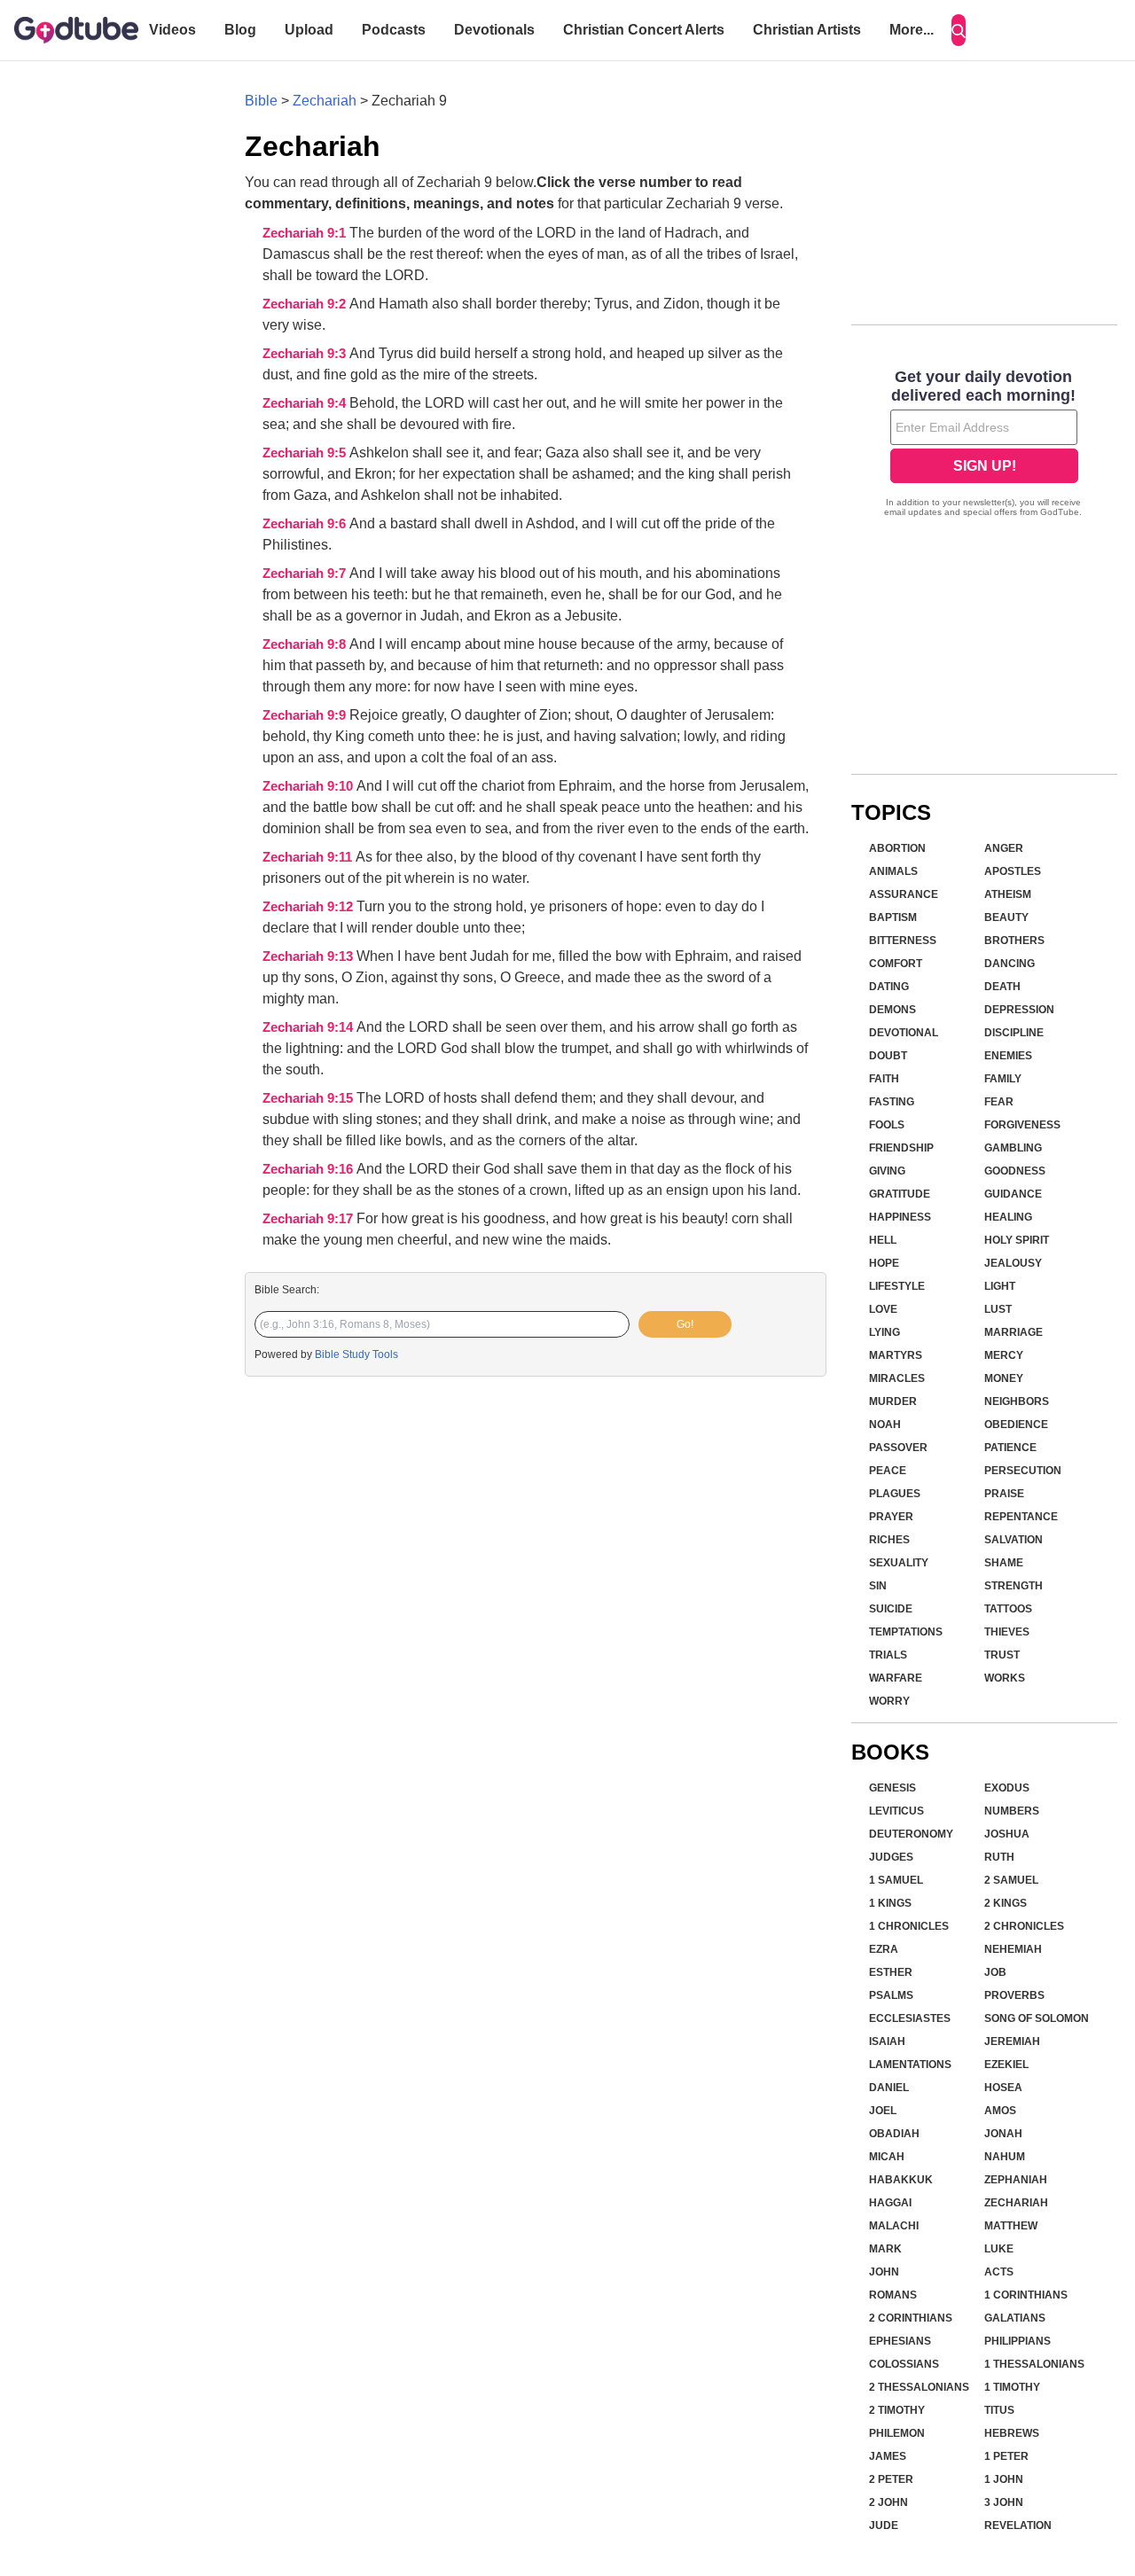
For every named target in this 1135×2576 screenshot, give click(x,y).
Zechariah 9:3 (306, 354)
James (888, 2456)
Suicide (891, 1609)
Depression (1019, 1010)
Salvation (1014, 1540)
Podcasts (394, 30)
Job (995, 1972)
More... (912, 30)
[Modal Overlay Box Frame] (984, 445)
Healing (1008, 1217)
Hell (883, 1240)
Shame (1004, 1563)
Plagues (895, 1494)
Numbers (1012, 1811)
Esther (891, 1972)
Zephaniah (1016, 2180)
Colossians (904, 2364)
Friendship (901, 1148)
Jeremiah (1012, 2041)
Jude (884, 2525)
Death (1002, 987)
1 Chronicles (909, 1926)
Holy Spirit (1017, 1240)
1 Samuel (896, 1880)
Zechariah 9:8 (306, 644)
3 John (1004, 2502)
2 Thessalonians (919, 2387)
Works (1005, 1678)
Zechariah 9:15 (309, 1098)
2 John (888, 2502)
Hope (884, 1263)
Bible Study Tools (356, 1354)
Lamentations (910, 2065)
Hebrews (1012, 2433)
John (884, 2272)
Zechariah (325, 101)
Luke (999, 2249)
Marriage (1014, 1332)
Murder (893, 1401)
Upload (309, 30)
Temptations (906, 1632)
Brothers (1014, 941)
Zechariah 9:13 (309, 956)
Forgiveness (1022, 1125)
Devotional (904, 1033)
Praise (1004, 1494)
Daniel (889, 2088)
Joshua (1007, 1834)
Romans (893, 2295)
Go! (685, 1324)
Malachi (894, 2226)
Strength (1014, 1586)
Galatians (1015, 2318)
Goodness (1015, 1171)
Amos (1000, 2111)
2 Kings (1006, 1903)
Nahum (1005, 2157)
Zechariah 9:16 (309, 1169)
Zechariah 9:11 (309, 857)
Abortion (897, 848)
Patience (1010, 1448)
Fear (999, 1102)
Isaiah (887, 2041)
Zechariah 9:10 (309, 786)
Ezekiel (1006, 2065)
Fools (887, 1125)
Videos (172, 30)
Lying (885, 1332)
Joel (883, 2111)
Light (1000, 1286)
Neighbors (1017, 1401)
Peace (888, 1471)
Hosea (1003, 2088)
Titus (999, 2410)
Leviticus (896, 1811)
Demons (892, 1010)
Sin (878, 1586)
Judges (891, 1857)
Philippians (1018, 2341)
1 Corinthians (1026, 2295)
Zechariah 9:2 (306, 304)
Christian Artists (807, 30)
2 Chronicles (1024, 1926)
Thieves (1007, 1632)
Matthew (1011, 2226)
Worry (889, 1701)
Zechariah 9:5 (306, 453)
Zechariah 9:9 (306, 715)
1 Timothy (1012, 2387)
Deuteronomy (911, 1834)
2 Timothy (897, 2410)
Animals (893, 871)
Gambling (1013, 1148)
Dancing (1010, 964)
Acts (999, 2272)
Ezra (884, 1949)
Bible (261, 101)
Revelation (1018, 2525)
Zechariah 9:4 (306, 403)
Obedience (1016, 1425)
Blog (240, 30)
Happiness (900, 1217)
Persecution (1023, 1471)
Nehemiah (1013, 1949)
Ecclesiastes (910, 2018)
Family (1003, 1079)
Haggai (890, 2203)
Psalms (891, 1995)
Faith (884, 1079)
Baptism (893, 917)
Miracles (897, 1378)
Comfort (896, 964)
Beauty (1006, 917)
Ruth (999, 1857)
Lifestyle (897, 1286)
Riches (889, 1540)
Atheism (1008, 894)
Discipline (1014, 1033)
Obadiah (894, 2134)
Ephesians (900, 2341)
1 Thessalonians (1034, 2364)
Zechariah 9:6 (306, 524)
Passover (898, 1448)
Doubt (888, 1056)
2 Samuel (1011, 1880)
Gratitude (900, 1194)
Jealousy (1013, 1263)
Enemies (1008, 1056)
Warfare (896, 1678)
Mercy (1004, 1355)
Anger (1004, 848)
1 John (1004, 2479)
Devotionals (494, 30)
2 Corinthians (911, 2318)
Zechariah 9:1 (306, 233)
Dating (889, 987)
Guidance (1013, 1194)
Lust (998, 1309)
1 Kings (890, 1903)
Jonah (1003, 2134)
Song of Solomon (1037, 2018)
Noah (885, 1425)
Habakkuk (901, 2180)
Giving (887, 1171)
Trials (888, 1655)
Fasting (892, 1102)
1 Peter (1006, 2456)
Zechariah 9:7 (306, 574)
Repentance (1021, 1517)
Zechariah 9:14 (309, 1027)
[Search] (959, 30)
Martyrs (896, 1355)
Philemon (897, 2433)
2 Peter (891, 2479)
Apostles (1013, 871)
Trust (1002, 1655)
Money (1004, 1378)
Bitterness (903, 941)
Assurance (904, 894)
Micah (887, 2157)
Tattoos (1008, 1609)
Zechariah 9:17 (309, 1219)
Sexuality (899, 1563)
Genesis (892, 1788)
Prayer (891, 1517)
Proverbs (1014, 1995)
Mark (885, 2249)
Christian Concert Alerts (644, 30)
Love (883, 1309)
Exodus (1007, 1788)
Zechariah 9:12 (309, 907)
